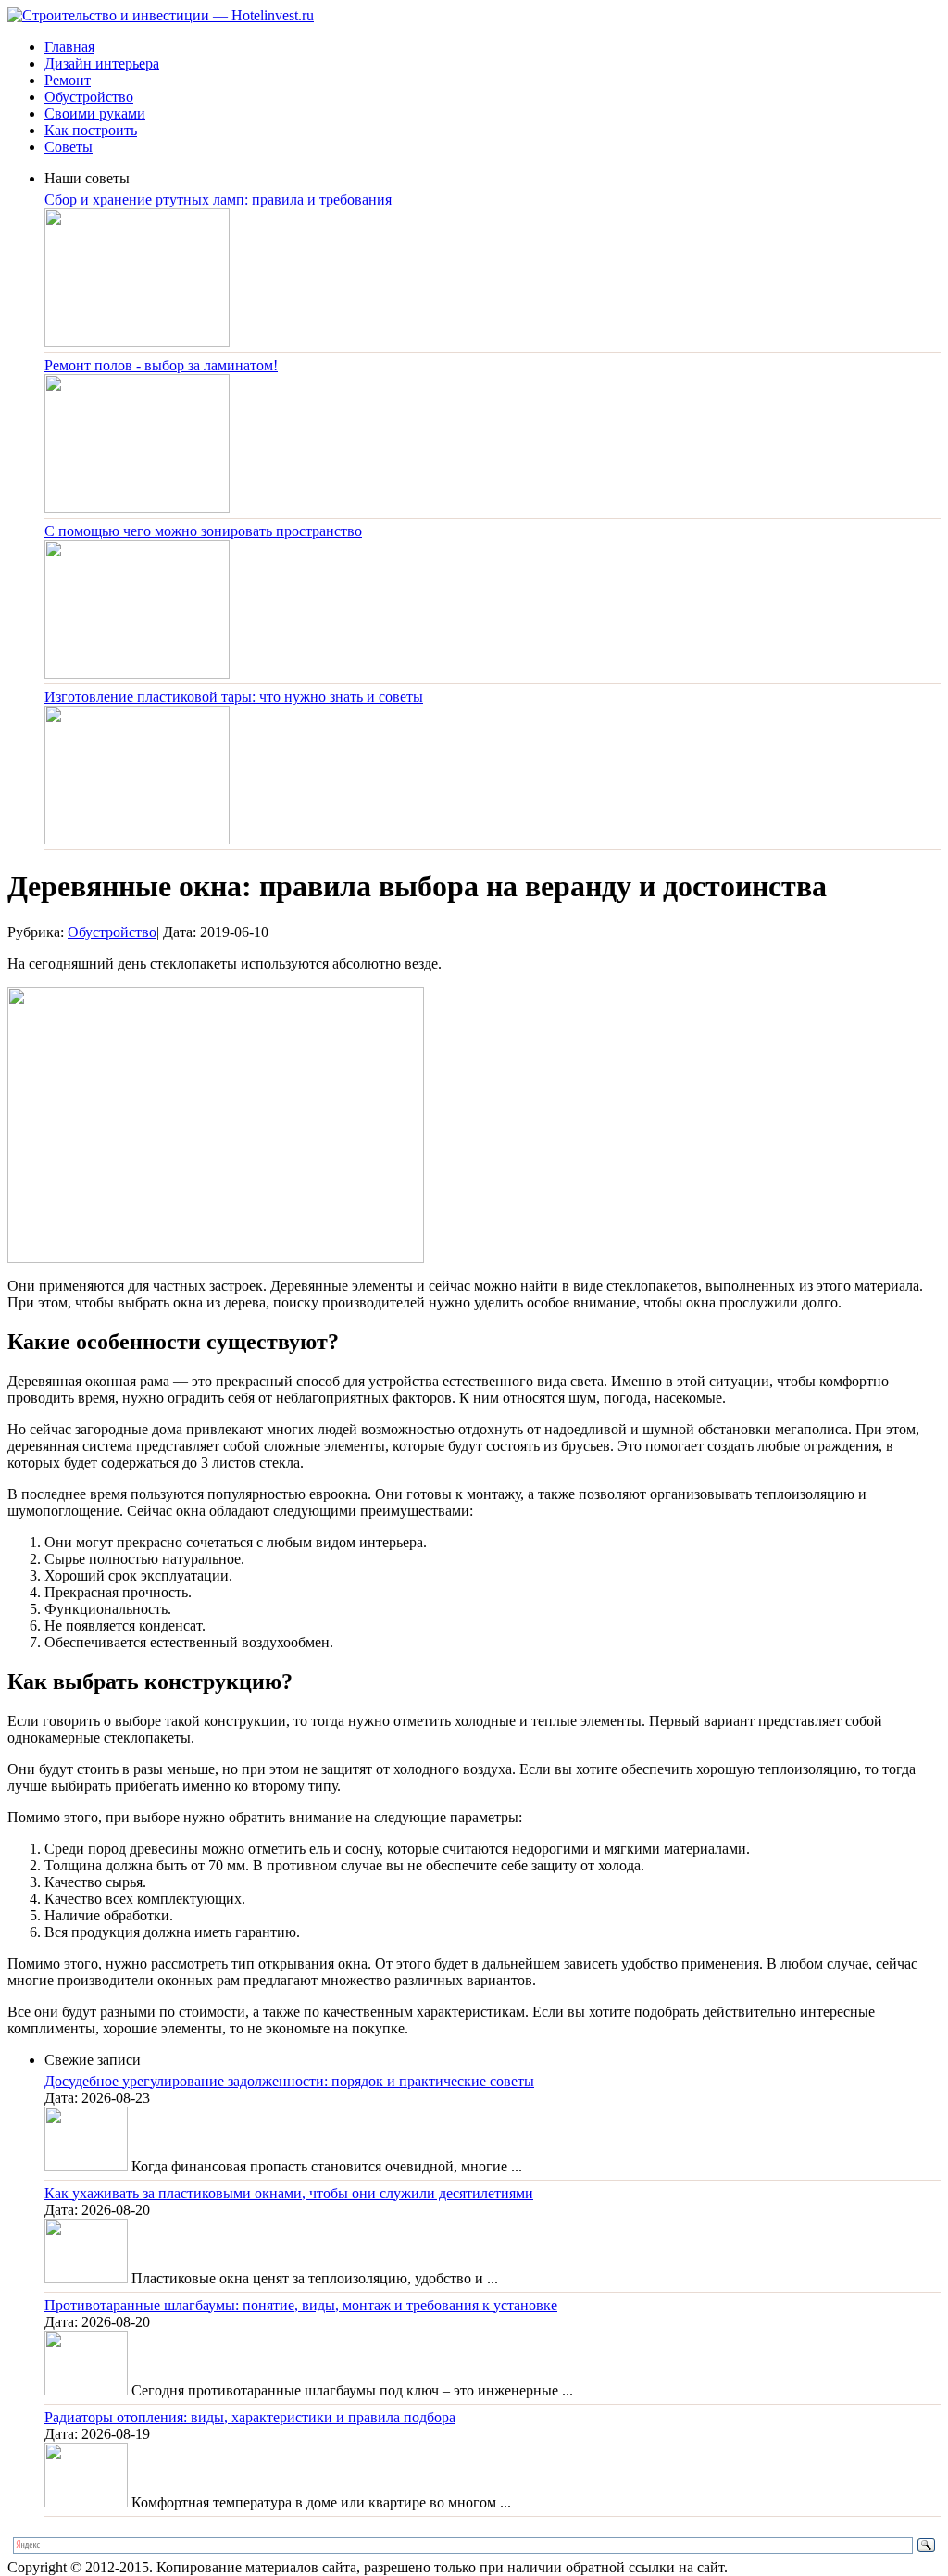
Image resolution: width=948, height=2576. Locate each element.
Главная (69, 47)
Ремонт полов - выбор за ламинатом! (161, 365)
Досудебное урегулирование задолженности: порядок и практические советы (289, 2081)
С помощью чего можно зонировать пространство (203, 531)
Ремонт (68, 80)
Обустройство (89, 97)
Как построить (91, 130)
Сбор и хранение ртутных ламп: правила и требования (218, 200)
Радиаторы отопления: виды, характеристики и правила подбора (250, 2417)
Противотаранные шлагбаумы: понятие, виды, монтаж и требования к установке (301, 2305)
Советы (69, 147)
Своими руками (95, 113)
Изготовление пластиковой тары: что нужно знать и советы (234, 697)
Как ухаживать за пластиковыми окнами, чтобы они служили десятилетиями (289, 2193)
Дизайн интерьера (102, 63)
